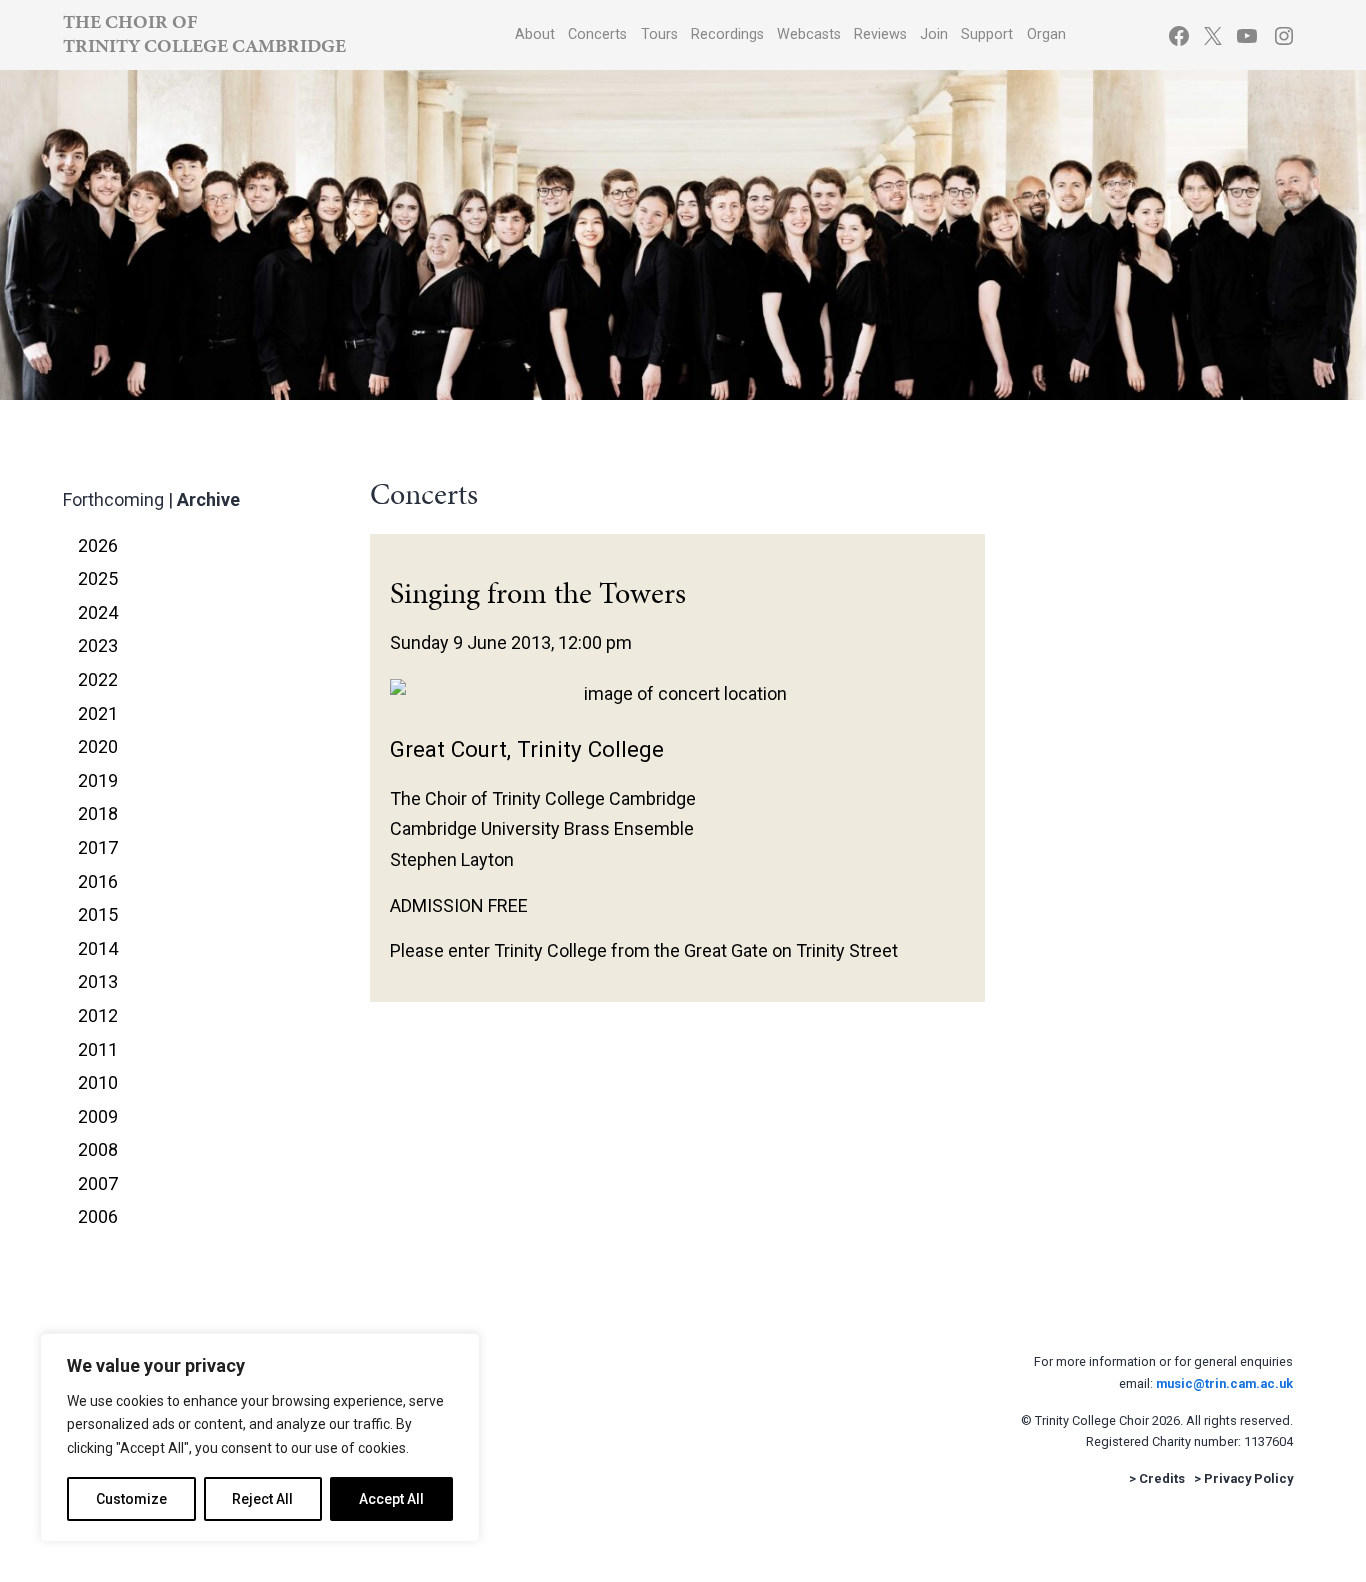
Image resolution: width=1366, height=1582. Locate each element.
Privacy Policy (1248, 1478)
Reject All (262, 1499)
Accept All (391, 1499)
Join (934, 34)
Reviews (880, 34)
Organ (1046, 34)
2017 (98, 847)
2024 (98, 612)
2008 (98, 1149)
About (535, 34)
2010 (98, 1082)
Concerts (597, 34)
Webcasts (809, 34)
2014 (98, 948)
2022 (98, 679)
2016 (98, 881)
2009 (98, 1116)
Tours (659, 34)
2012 (98, 1015)
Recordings (727, 34)
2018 (98, 813)
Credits (1162, 1478)
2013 (98, 981)
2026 (98, 545)
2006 (98, 1216)
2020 (98, 746)
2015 (98, 914)
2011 (98, 1049)
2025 (98, 578)
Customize (131, 1499)
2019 (98, 780)
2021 (98, 713)
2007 (98, 1183)
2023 (98, 645)
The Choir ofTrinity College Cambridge (204, 33)
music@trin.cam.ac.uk (1224, 1383)
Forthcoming (113, 499)
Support (987, 34)
